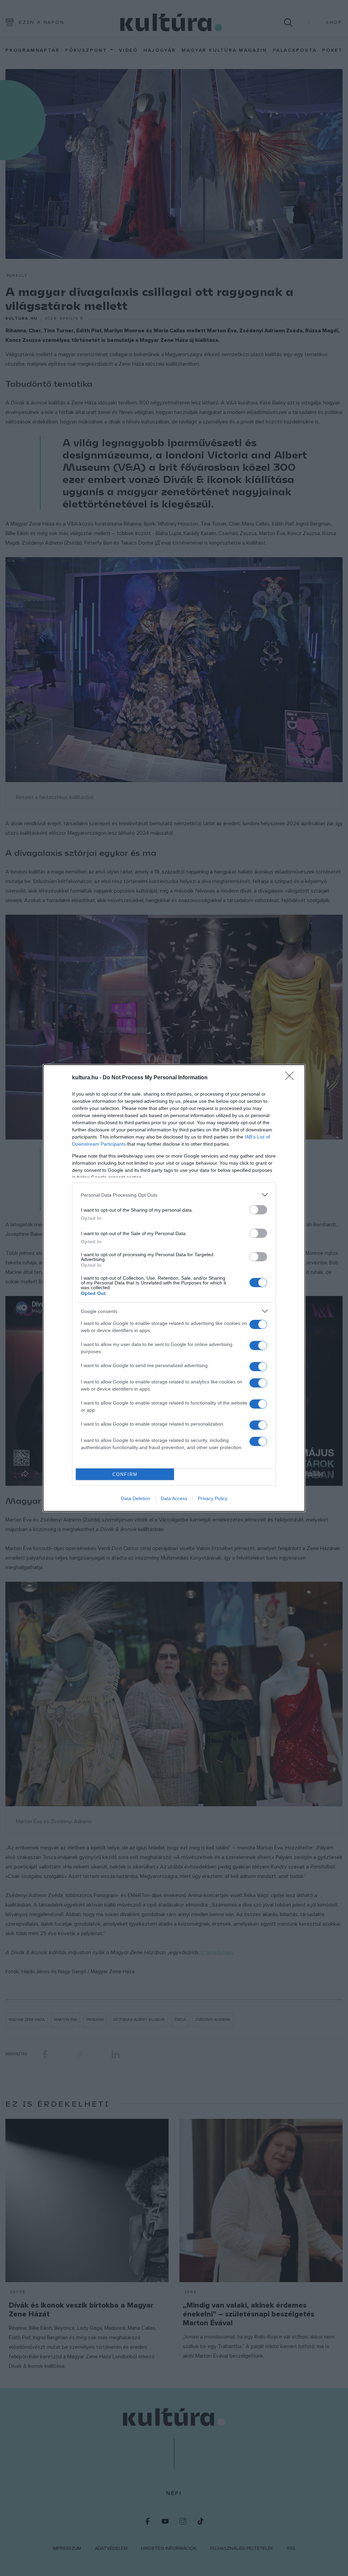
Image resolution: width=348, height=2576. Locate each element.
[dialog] (174, 1288)
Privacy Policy (213, 1498)
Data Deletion (136, 1498)
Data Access (174, 1498)
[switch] (258, 1210)
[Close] (292, 1078)
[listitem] (174, 1195)
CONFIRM (125, 1474)
